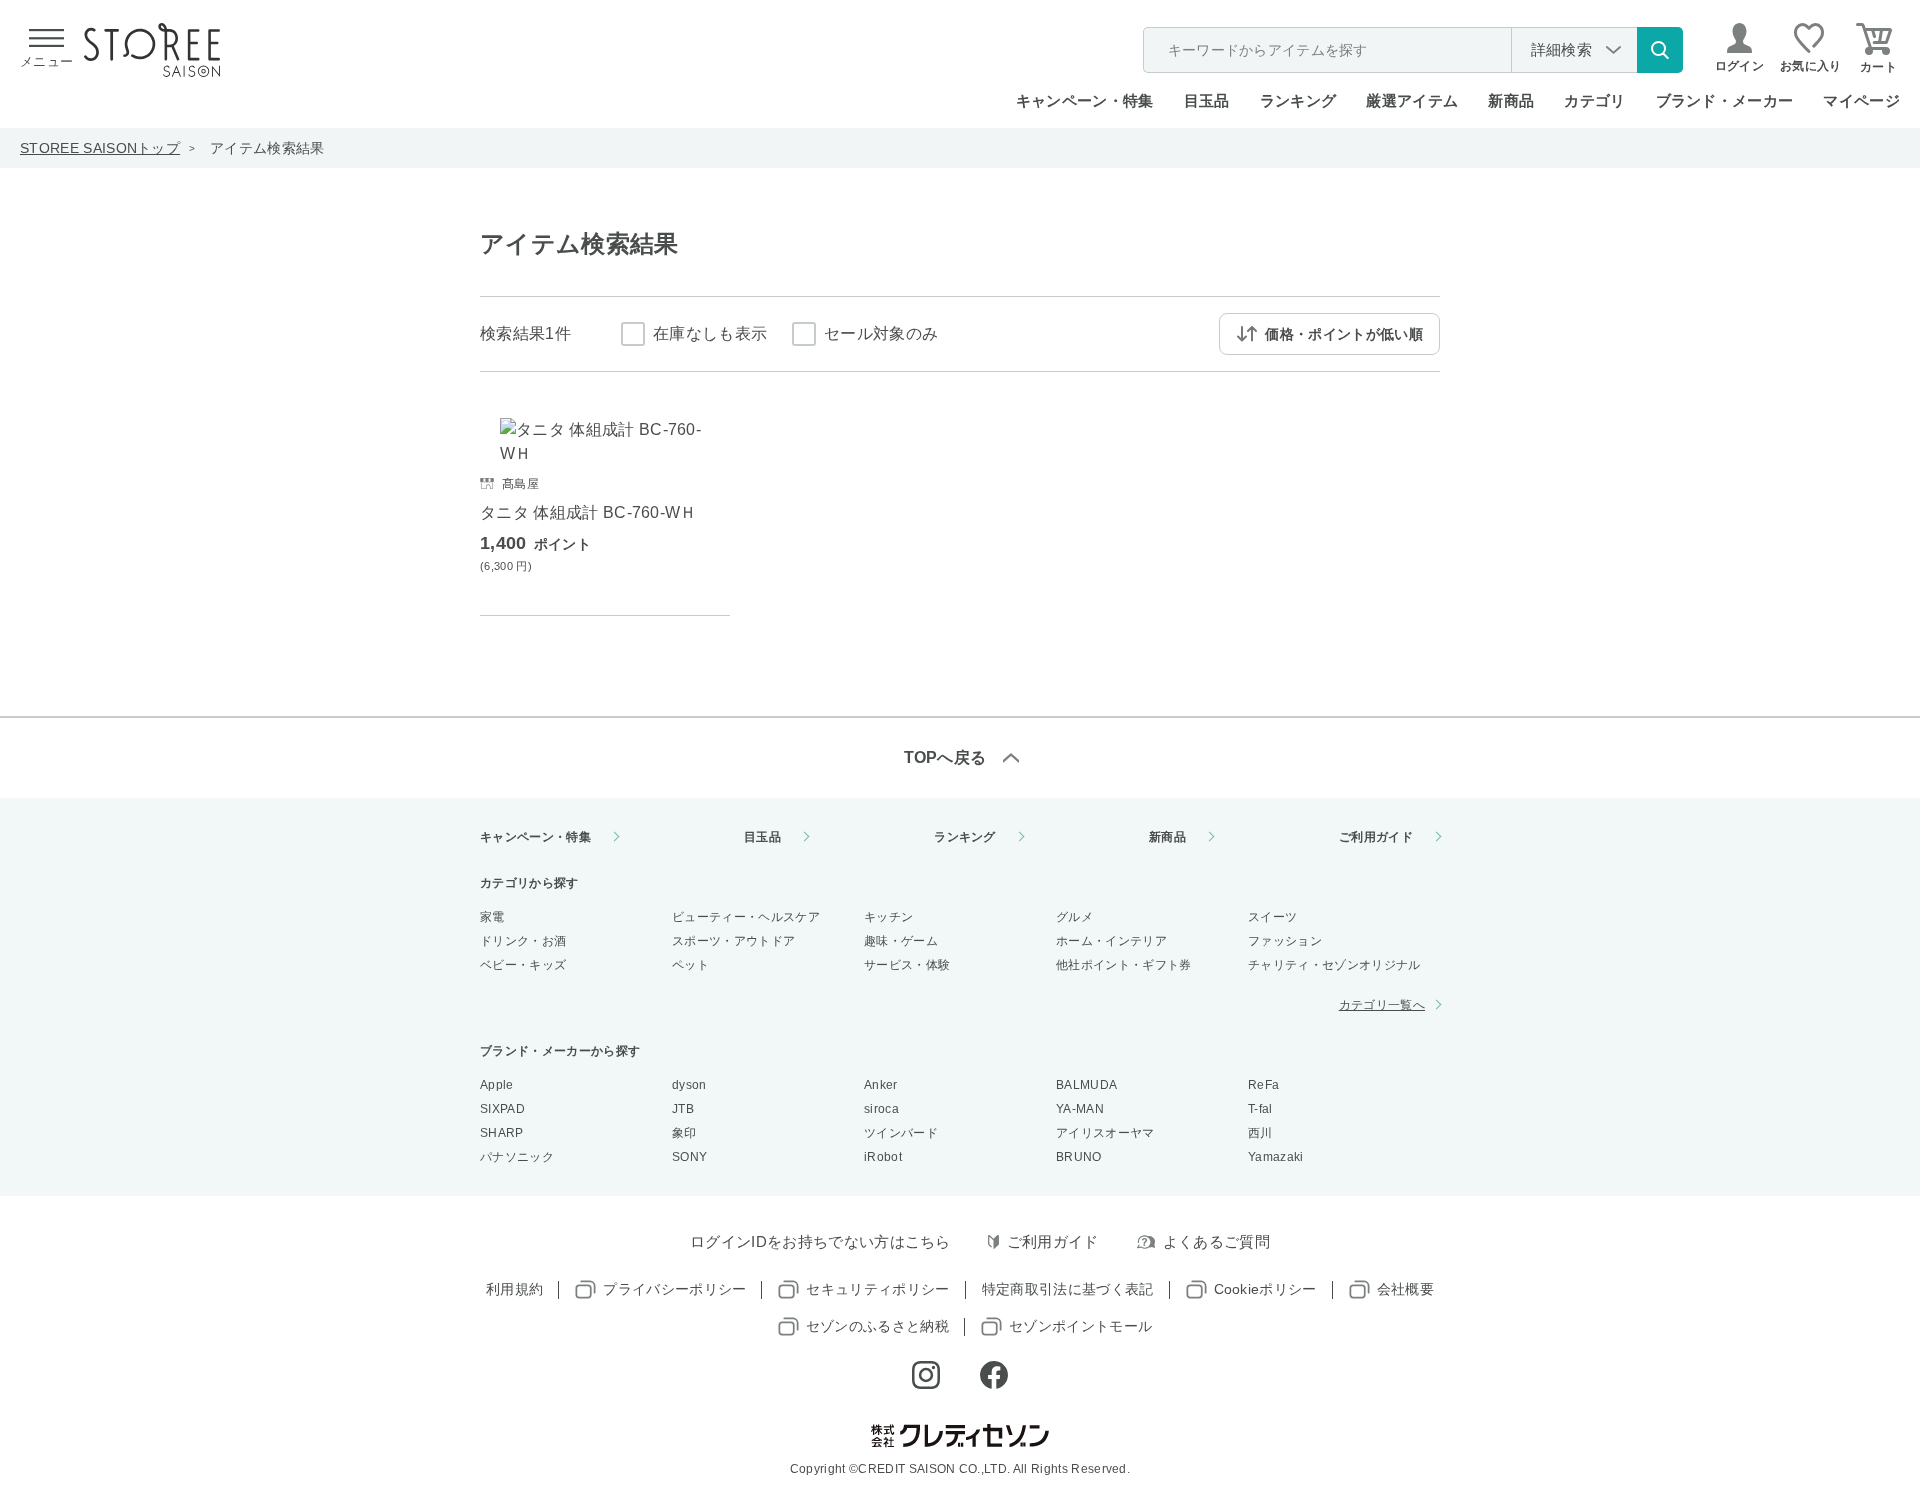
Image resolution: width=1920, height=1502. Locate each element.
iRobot (883, 1157)
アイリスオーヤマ (1105, 1133)
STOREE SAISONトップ (100, 148)
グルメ (1074, 917)
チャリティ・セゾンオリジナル (1334, 965)
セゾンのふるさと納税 (877, 1326)
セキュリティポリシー (877, 1289)
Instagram (926, 1375)
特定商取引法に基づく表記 (1068, 1289)
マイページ (1861, 100)
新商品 (1511, 100)
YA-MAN (1080, 1109)
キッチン (888, 917)
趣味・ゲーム (901, 941)
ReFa (1263, 1085)
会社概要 (1405, 1289)
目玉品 (1207, 100)
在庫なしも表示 (710, 333)
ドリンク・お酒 (523, 941)
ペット (690, 965)
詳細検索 (1561, 49)
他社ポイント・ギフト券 (1124, 965)
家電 (492, 917)
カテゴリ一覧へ (1382, 1005)
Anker (881, 1085)
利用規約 (514, 1289)
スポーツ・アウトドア (733, 941)
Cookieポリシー (1265, 1289)
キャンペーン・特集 (1085, 100)
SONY (689, 1157)
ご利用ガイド (1376, 837)
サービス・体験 (907, 965)
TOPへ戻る (945, 757)
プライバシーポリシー (674, 1289)
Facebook (994, 1375)
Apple (497, 1085)
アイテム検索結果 (267, 148)
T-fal (1260, 1109)
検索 (1660, 50)
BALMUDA (1086, 1085)
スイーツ (1272, 917)
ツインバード (901, 1133)
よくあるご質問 (1216, 1241)
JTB (683, 1109)
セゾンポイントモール (1080, 1326)
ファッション (1285, 941)
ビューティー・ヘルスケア (746, 917)
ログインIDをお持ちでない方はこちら (820, 1241)
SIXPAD (502, 1109)
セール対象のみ (881, 333)
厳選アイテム (1412, 100)
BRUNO (1079, 1157)
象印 (684, 1133)
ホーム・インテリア (1111, 941)
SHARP (502, 1133)
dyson (689, 1085)
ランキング (1298, 100)
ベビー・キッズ (523, 965)
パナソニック (517, 1157)
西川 (1260, 1133)
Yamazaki (1276, 1157)
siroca (881, 1109)
